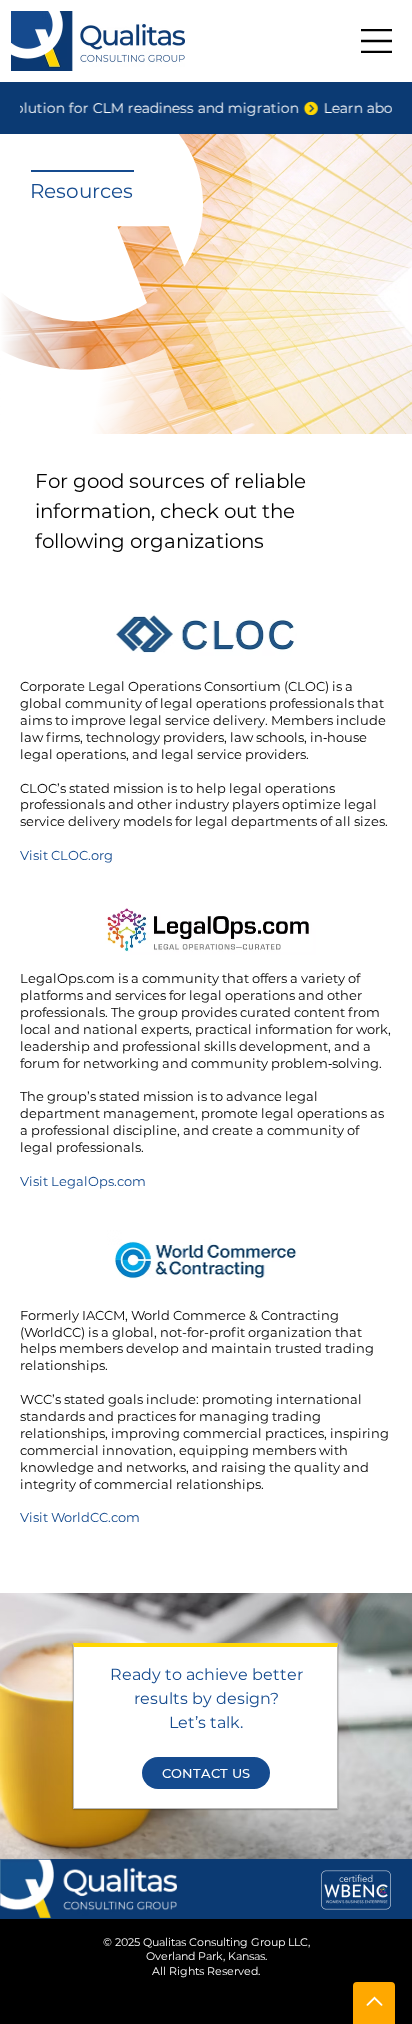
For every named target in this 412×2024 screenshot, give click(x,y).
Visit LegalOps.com (83, 1181)
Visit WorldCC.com (80, 1517)
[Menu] (377, 41)
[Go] (374, 2003)
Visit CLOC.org (66, 855)
